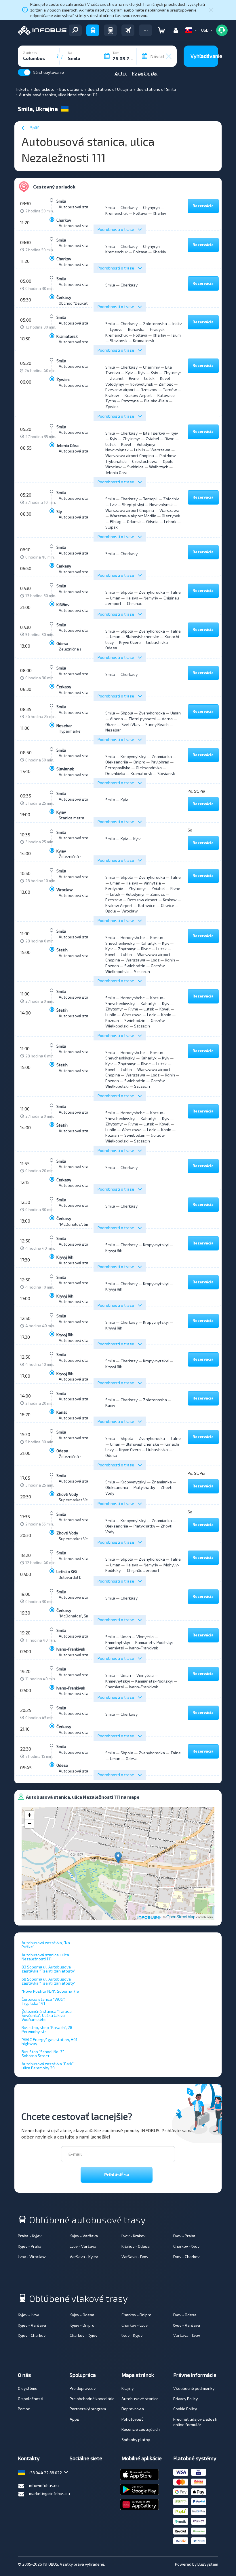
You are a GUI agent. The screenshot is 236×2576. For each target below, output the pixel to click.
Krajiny (127, 2388)
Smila (61, 201)
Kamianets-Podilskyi (154, 1642)
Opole (168, 461)
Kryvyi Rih (114, 1250)
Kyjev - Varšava (84, 2236)
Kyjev (61, 812)
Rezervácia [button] (203, 206)
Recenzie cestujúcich (141, 2429)
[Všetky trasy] (75, 30)
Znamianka (162, 756)
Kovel (165, 378)
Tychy (111, 401)
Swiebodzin (135, 966)
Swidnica (135, 467)
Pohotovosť (132, 2419)
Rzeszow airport (120, 390)
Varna (167, 719)
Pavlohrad (160, 762)
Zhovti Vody (67, 1494)
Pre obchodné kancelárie (92, 2399)
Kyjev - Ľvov (28, 2315)
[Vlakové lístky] (110, 30)
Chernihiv (151, 367)
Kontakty (29, 2458)
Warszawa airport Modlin (133, 516)
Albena (116, 719)
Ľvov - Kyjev (132, 2335)
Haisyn (132, 598)
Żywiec (63, 379)
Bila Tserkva (154, 433)
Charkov (64, 220)
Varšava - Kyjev (84, 2257)
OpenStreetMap (181, 1917)
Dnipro (139, 762)
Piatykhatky (144, 1487)
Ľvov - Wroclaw (32, 2257)
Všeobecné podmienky (194, 2388)
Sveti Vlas (131, 724)
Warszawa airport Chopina (130, 456)
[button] (145, 30)
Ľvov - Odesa (185, 2315)
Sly (59, 511)
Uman (115, 598)
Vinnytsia (152, 883)
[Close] (211, 10)
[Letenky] (128, 30)
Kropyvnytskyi (133, 756)
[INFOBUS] (42, 30)
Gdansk (134, 522)
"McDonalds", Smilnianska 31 (85, 1224)
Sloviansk (119, 341)
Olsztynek (171, 516)
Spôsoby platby (136, 2440)
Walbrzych (159, 467)
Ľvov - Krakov (133, 2236)
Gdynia (152, 522)
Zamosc (166, 384)
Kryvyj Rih (65, 1257)
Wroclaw (114, 467)
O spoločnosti (31, 2399)
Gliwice (168, 905)
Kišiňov (63, 605)
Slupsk (112, 527)
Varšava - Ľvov (135, 2257)
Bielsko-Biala (156, 401)
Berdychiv (114, 888)
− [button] (29, 1824)
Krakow (112, 395)
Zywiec (112, 407)
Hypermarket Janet (76, 731)
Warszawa (160, 450)
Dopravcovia (133, 2409)
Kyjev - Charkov (32, 2335)
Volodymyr (115, 384)
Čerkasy (64, 297)
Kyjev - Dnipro (82, 2325)
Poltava (140, 213)
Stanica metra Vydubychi (81, 818)
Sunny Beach (157, 724)
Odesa (62, 643)
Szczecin (142, 971)
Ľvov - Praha (184, 2236)
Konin (170, 960)
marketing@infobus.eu (50, 2493)
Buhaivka (136, 329)
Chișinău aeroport (143, 1570)
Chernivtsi (115, 1648)
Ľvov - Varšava (83, 2246)
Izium (176, 335)
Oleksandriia (117, 762)
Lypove (116, 329)
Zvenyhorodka (152, 592)
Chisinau (135, 603)
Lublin (140, 450)
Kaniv (110, 1405)
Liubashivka (157, 642)
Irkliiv (177, 324)
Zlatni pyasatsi (142, 719)
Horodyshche (133, 937)
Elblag (116, 522)
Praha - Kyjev (30, 2236)
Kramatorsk (67, 336)
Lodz (155, 960)
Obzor (111, 724)
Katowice (166, 395)
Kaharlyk (149, 943)
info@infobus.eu (44, 2485)
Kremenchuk (117, 213)
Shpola (127, 592)
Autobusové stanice (140, 2399)
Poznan (112, 966)
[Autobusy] (93, 30)
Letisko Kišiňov (70, 1571)
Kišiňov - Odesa (136, 2246)
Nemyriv (151, 598)
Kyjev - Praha (30, 2246)
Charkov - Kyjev (83, 2335)
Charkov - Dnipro (136, 2315)
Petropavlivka (118, 768)
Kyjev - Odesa (82, 2315)
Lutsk (149, 378)
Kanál (62, 1412)
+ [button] (29, 1815)
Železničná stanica (76, 649)
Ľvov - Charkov (186, 2257)
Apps (74, 2419)
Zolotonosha (155, 324)
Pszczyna (130, 401)
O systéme (28, 2388)
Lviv (113, 505)
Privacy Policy (185, 2399)
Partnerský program (88, 2409)
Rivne (134, 378)
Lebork (170, 522)
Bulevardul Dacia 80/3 (79, 1577)
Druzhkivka (115, 773)
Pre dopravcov (83, 2388)
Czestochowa (145, 461)
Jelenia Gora (116, 473)
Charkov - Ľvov (186, 2246)
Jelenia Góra (67, 445)
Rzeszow (149, 390)
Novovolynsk (141, 384)
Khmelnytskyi (118, 1642)
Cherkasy (129, 207)
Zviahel (117, 378)
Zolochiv (171, 499)
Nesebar (64, 726)
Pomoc (24, 2409)
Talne (176, 592)
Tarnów (170, 390)
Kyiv (129, 373)
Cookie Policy (185, 2409)
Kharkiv (159, 213)
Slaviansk (65, 769)
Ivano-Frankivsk (71, 1649)
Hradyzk (157, 329)
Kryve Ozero (130, 642)
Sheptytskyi (133, 505)
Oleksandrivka (149, 768)
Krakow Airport (138, 395)
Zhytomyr (172, 373)
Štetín (62, 950)
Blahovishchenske (142, 637)
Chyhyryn (151, 207)
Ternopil (150, 499)
